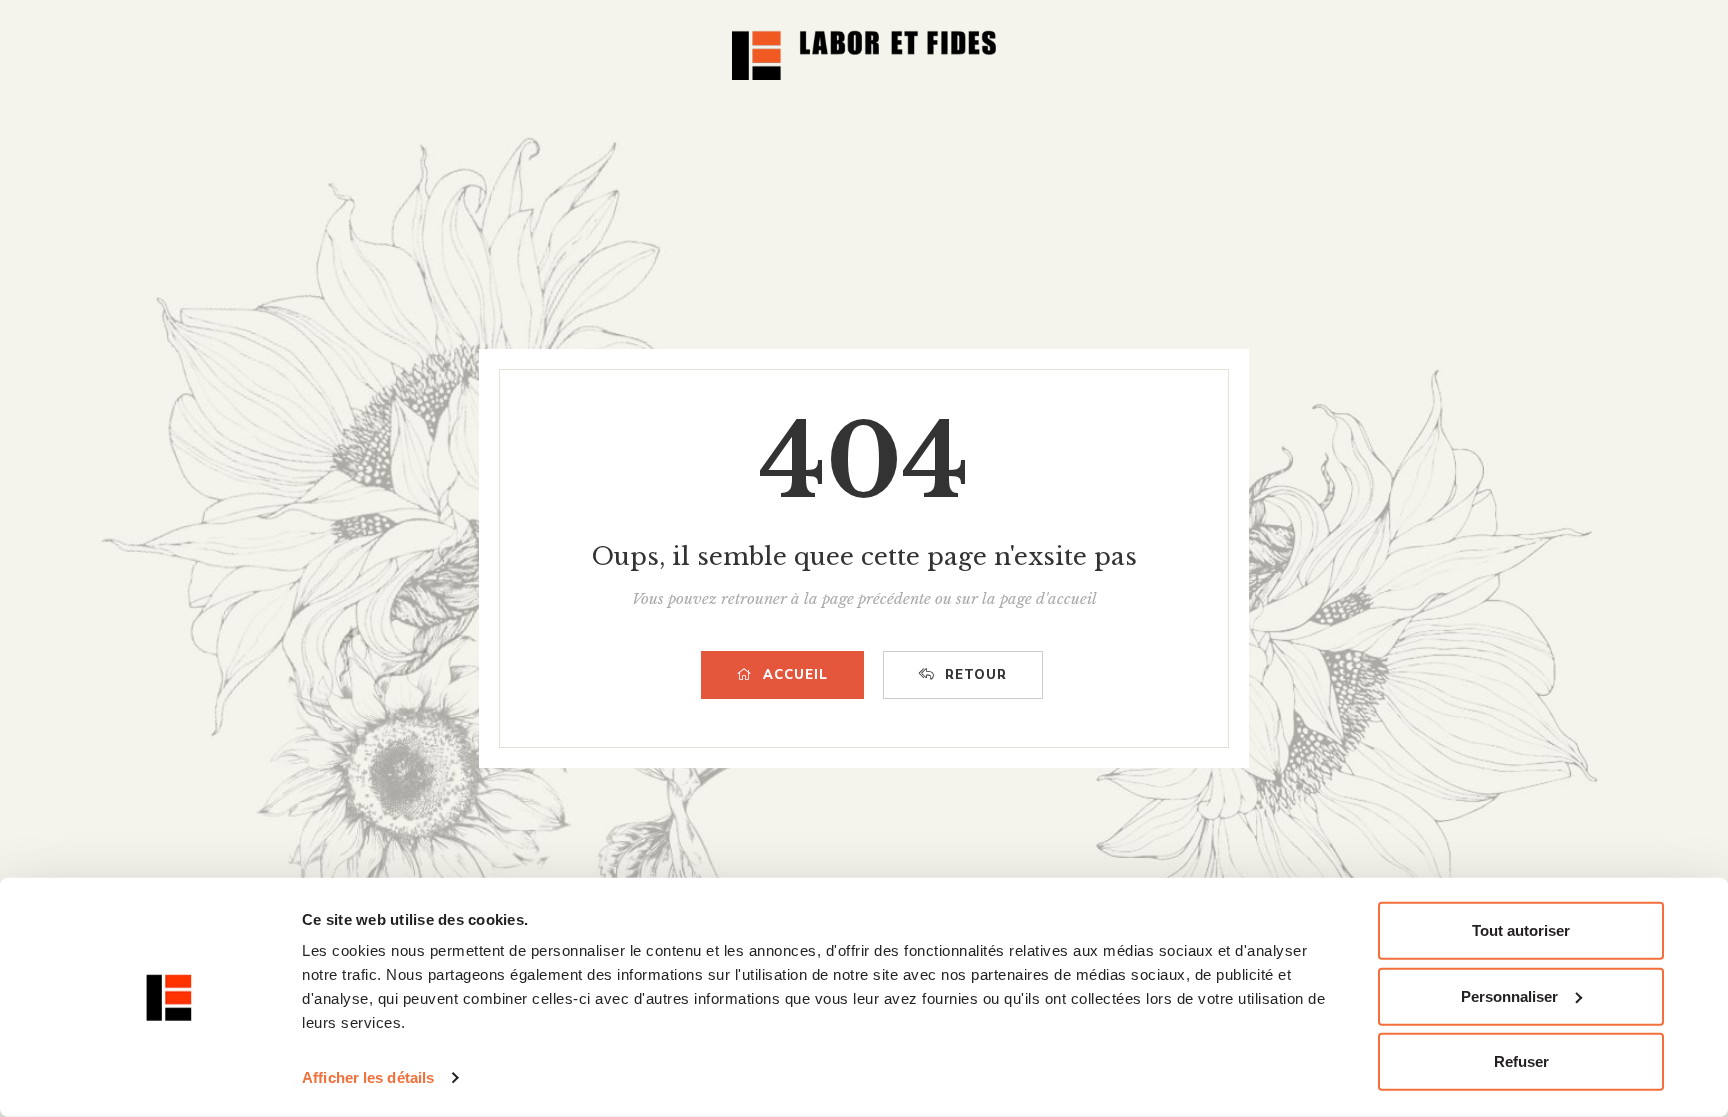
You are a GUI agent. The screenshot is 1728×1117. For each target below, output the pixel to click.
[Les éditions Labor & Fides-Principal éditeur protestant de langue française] (864, 55)
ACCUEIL (795, 675)
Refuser (1521, 1061)
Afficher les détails (368, 1077)
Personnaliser (1509, 995)
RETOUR (976, 675)
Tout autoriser (1521, 930)
